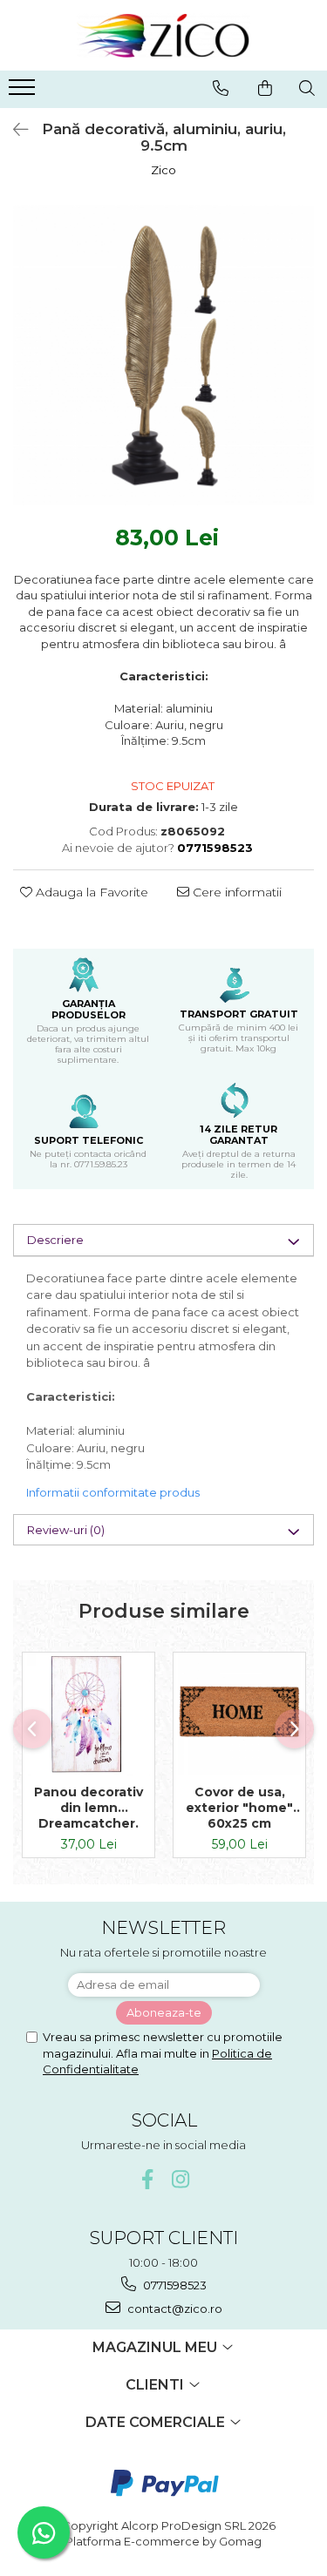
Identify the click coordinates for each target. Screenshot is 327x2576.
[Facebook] (147, 2179)
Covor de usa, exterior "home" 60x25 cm (239, 1808)
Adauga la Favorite (90, 892)
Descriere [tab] (55, 1240)
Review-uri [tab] (66, 1530)
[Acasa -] (164, 35)
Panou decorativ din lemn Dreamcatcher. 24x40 (89, 1808)
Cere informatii (235, 892)
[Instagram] (180, 2179)
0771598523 (174, 2285)
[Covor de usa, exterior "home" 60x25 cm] (239, 1714)
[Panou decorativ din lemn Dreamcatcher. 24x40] (89, 1714)
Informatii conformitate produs (113, 1492)
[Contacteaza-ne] (221, 88)
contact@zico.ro (174, 2309)
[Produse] (24, 92)
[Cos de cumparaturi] (265, 88)
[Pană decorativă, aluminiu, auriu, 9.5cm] (163, 355)
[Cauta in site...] (307, 88)
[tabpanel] (163, 355)
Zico (163, 170)
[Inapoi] (13, 130)
